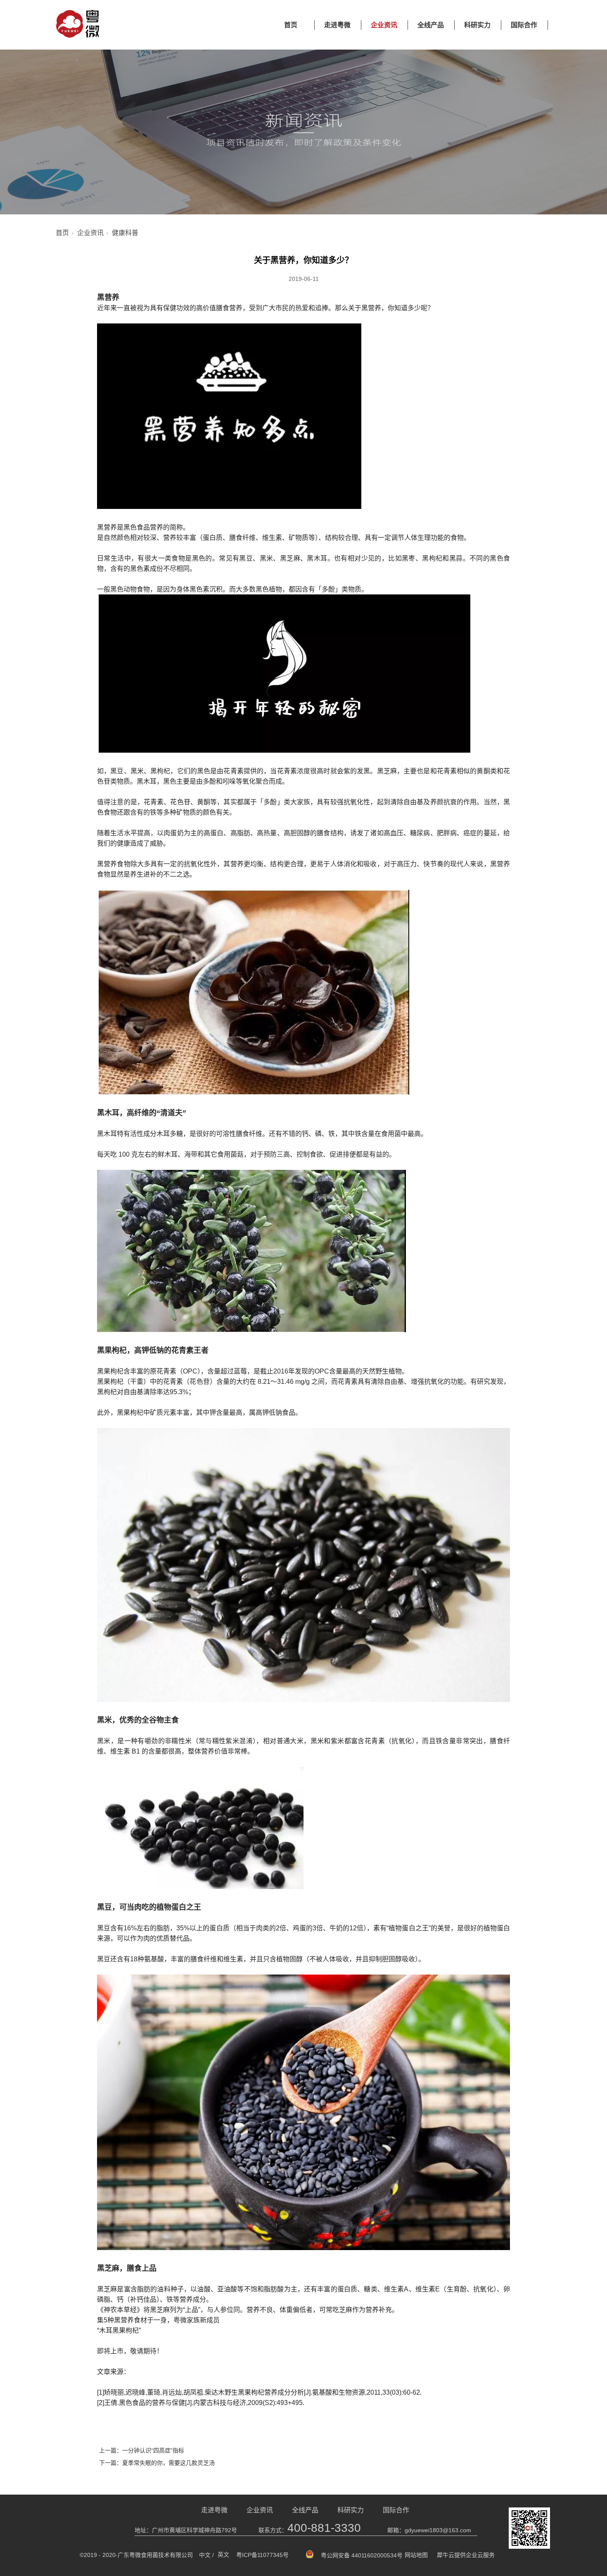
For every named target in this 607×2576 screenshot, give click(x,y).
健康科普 (125, 233)
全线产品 (431, 25)
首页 (291, 25)
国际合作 (524, 25)
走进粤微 (337, 25)
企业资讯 (384, 25)
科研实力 (477, 25)
